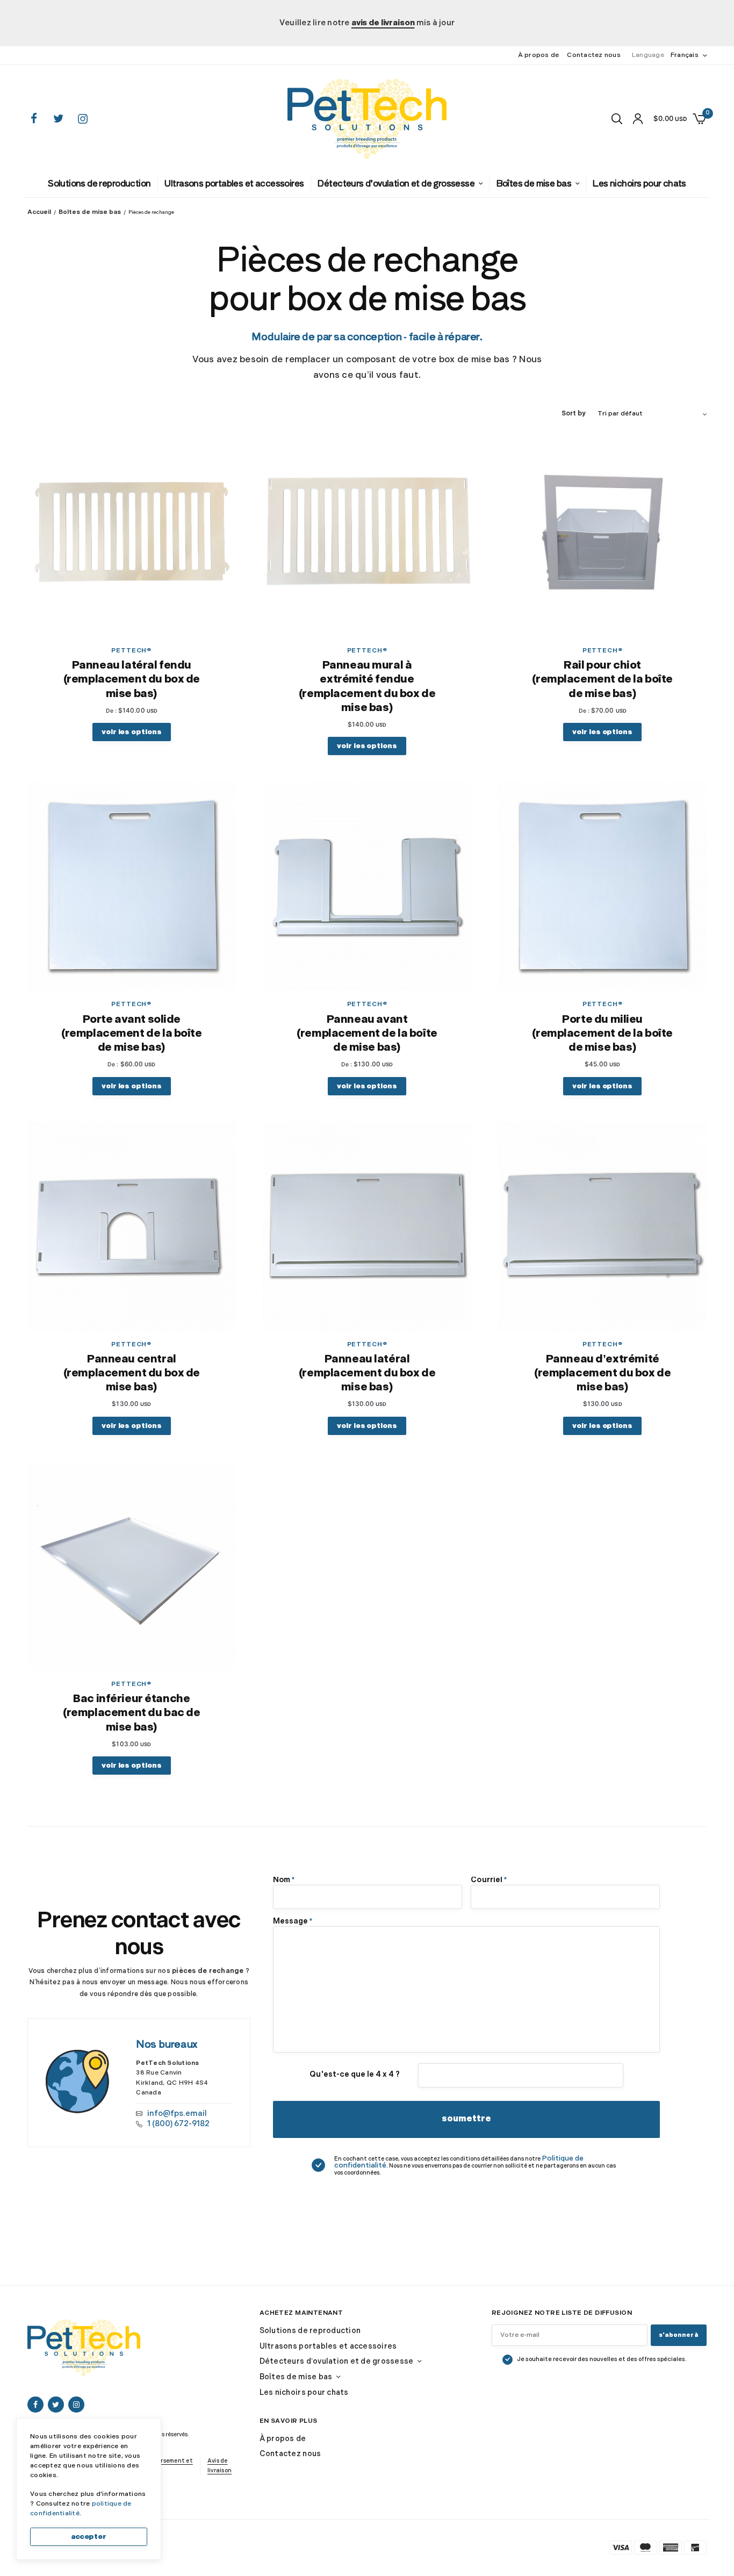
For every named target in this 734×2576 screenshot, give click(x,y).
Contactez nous (594, 55)
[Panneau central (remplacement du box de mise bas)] (132, 1225)
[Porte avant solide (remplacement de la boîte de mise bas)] (132, 886)
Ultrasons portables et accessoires (257, 182)
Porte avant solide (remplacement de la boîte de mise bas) (132, 1032)
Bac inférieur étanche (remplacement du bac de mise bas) (131, 1710)
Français (685, 55)
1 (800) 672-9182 (174, 2119)
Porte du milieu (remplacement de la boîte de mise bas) (602, 1032)
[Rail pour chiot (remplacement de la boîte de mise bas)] (602, 533)
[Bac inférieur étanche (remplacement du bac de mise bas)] (132, 1564)
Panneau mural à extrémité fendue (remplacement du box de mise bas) (367, 686)
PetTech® (132, 650)
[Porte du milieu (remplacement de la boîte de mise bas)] (602, 886)
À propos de (539, 55)
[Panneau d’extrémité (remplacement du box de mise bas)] (602, 1225)
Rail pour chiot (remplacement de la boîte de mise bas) (602, 679)
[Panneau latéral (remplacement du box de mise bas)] (367, 1225)
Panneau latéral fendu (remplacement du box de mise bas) (132, 679)
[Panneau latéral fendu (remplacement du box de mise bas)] (132, 533)
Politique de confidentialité (580, 2155)
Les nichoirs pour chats (590, 182)
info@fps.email (172, 2109)
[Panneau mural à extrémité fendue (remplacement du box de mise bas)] (367, 533)
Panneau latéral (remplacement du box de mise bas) (367, 1371)
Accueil (37, 212)
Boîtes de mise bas (502, 182)
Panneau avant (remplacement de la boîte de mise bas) (367, 1032)
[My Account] (638, 119)
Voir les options (132, 731)
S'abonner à (679, 2338)
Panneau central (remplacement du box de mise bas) (132, 1371)
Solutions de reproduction (148, 182)
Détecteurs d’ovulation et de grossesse (388, 182)
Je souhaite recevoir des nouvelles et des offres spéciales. (602, 2362)
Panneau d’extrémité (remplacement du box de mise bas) (602, 1371)
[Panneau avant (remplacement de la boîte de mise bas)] (367, 886)
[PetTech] (367, 119)
